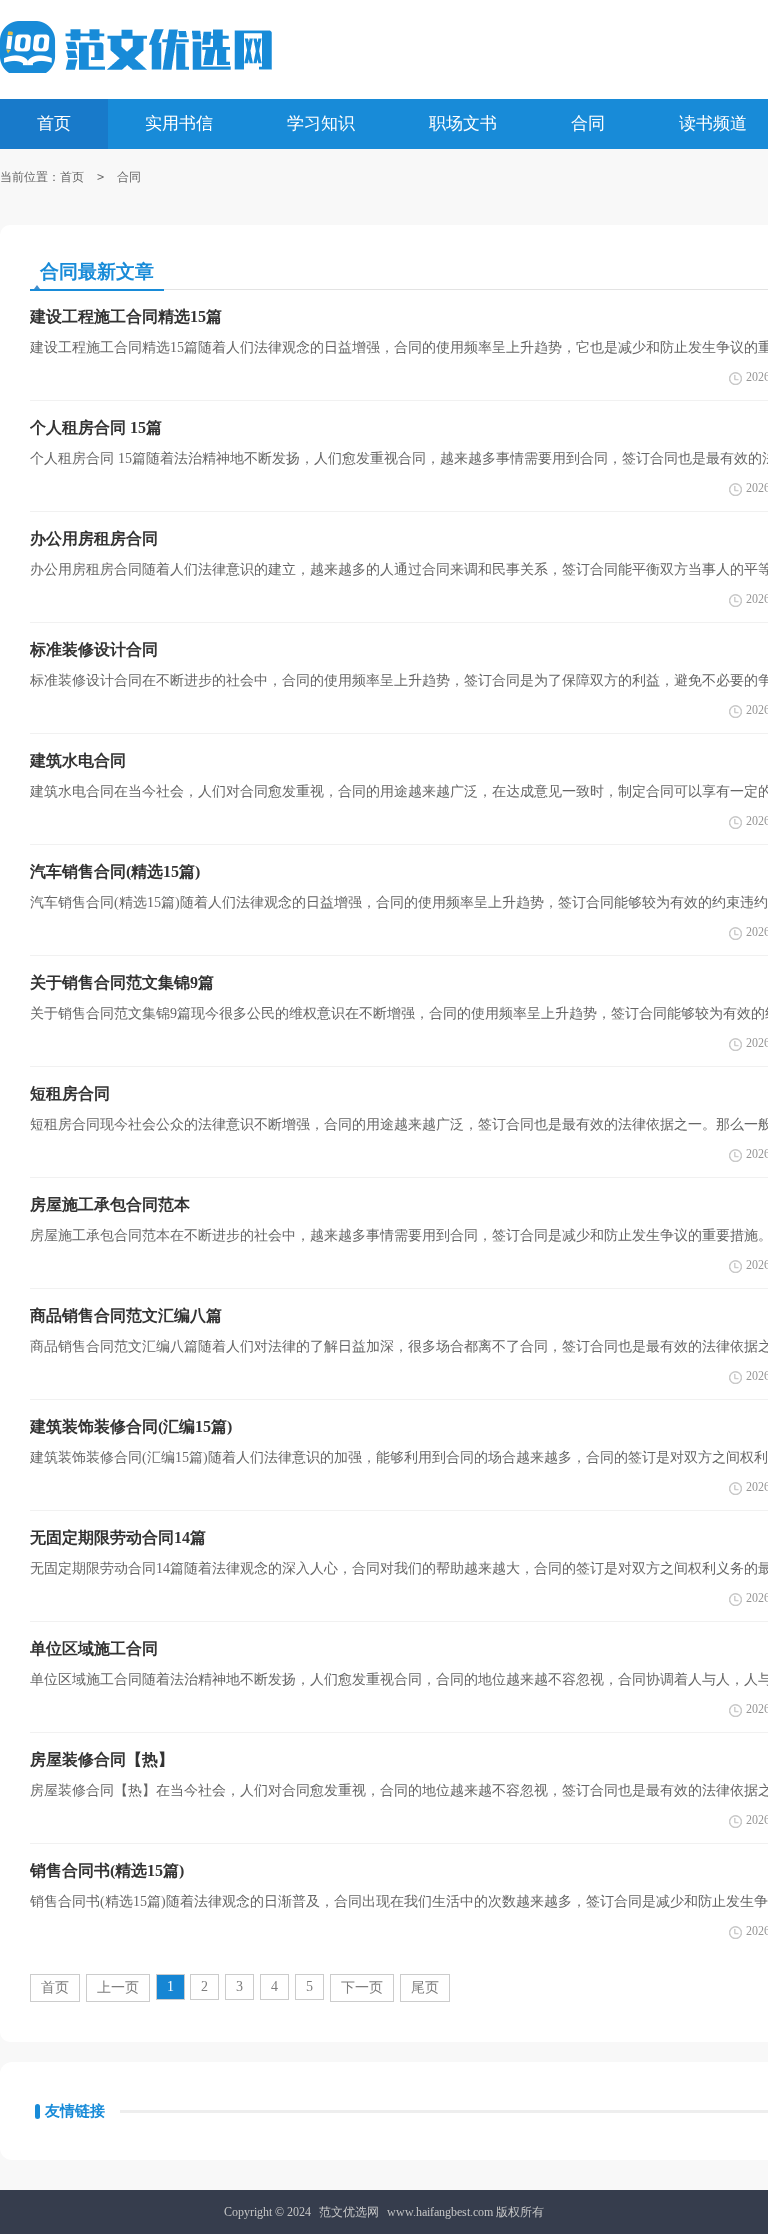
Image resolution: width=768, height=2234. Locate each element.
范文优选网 (349, 2212)
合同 (129, 177)
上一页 (118, 1987)
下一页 (362, 1987)
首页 (72, 177)
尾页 (425, 1987)
